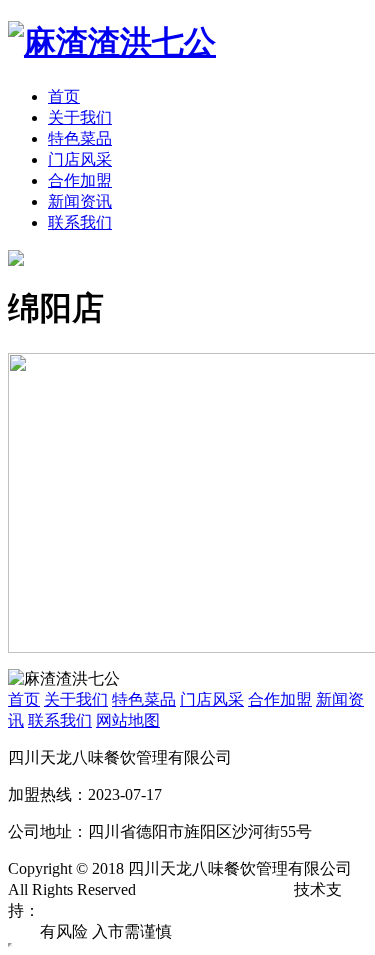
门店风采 (80, 159)
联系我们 (80, 222)
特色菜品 (80, 138)
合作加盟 (80, 180)
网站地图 (128, 720)
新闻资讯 (80, 201)
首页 (64, 96)
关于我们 (80, 117)
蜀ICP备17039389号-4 (215, 889)
